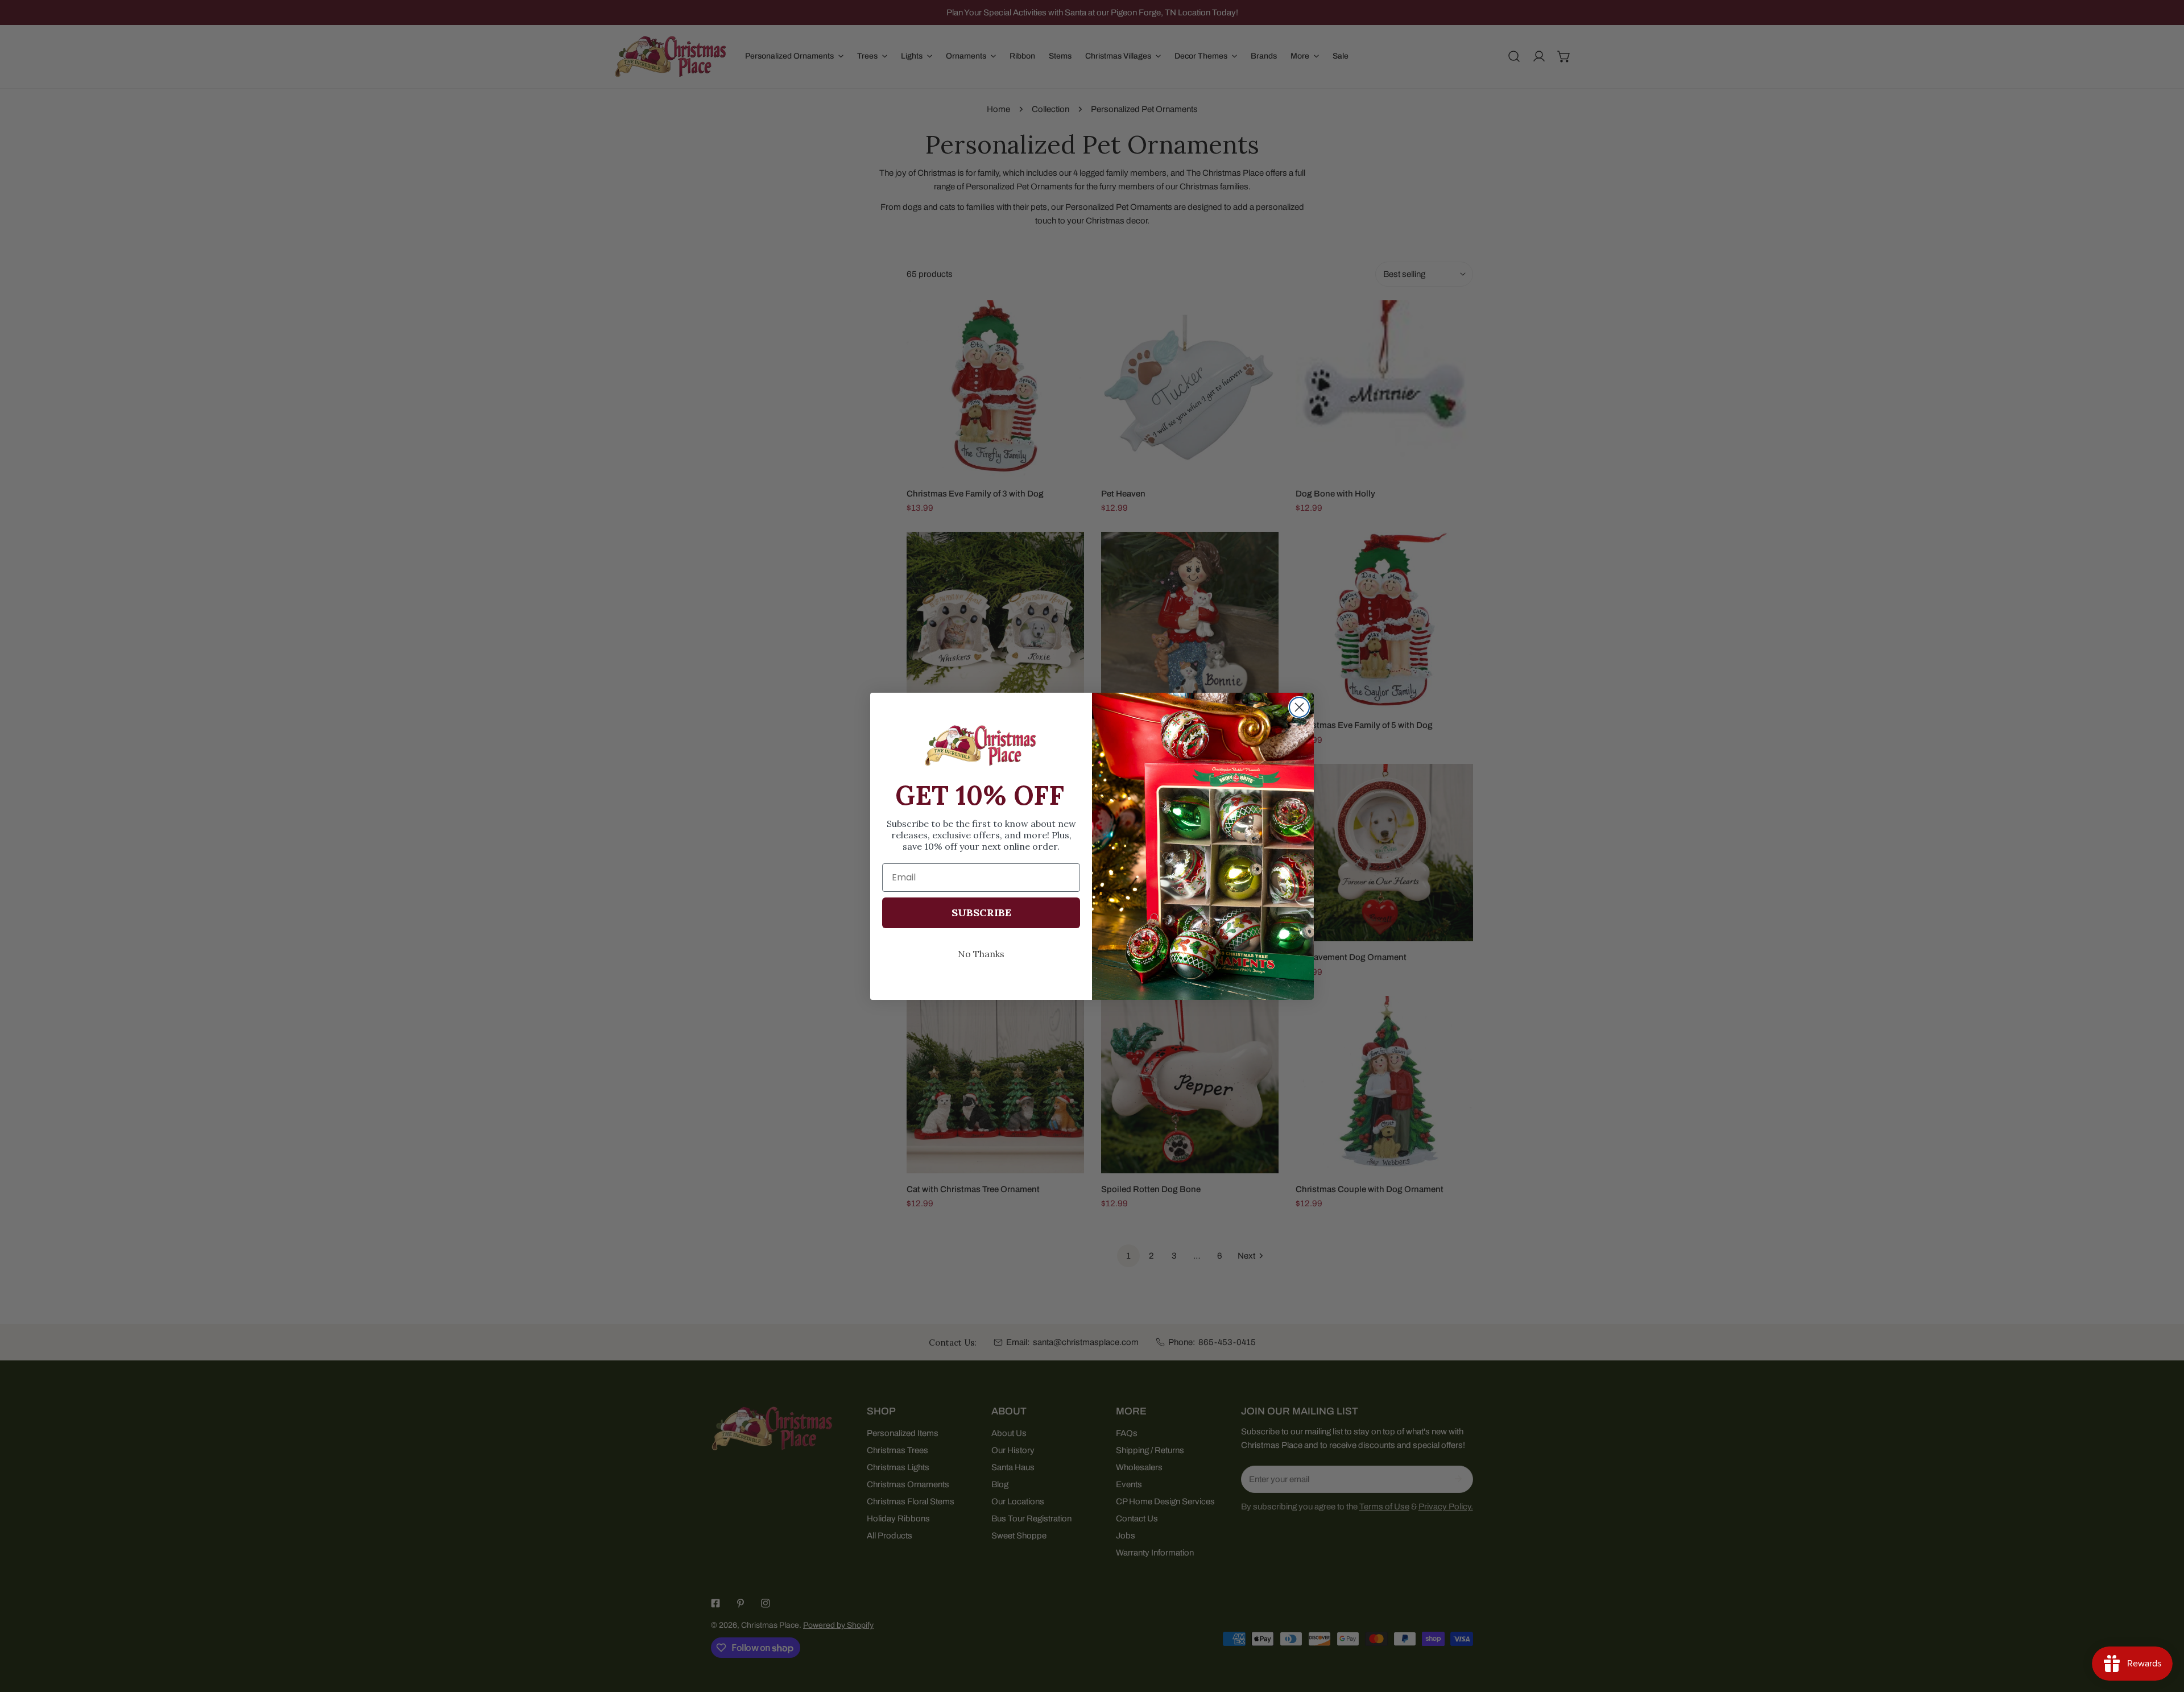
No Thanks (981, 953)
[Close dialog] (1299, 707)
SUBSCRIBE (981, 912)
